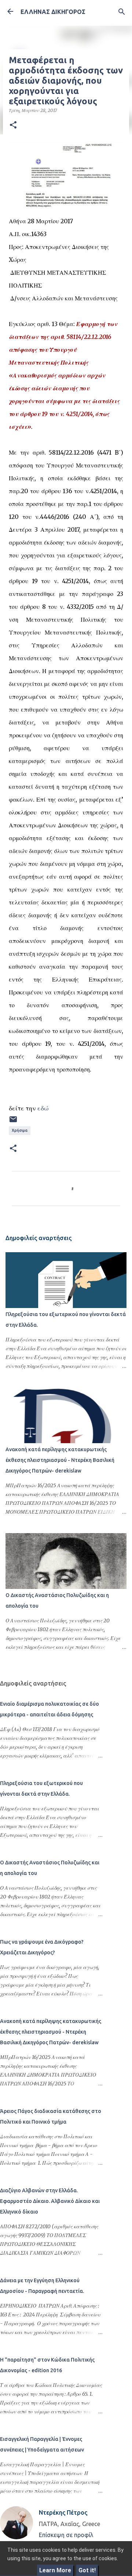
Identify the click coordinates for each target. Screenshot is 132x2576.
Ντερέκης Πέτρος (63, 2512)
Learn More (55, 2570)
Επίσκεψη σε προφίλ (66, 2535)
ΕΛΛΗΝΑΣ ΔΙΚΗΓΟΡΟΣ (53, 12)
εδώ (43, 1108)
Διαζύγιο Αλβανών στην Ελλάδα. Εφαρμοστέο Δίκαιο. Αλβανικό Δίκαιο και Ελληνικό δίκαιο (50, 2201)
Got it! (87, 2570)
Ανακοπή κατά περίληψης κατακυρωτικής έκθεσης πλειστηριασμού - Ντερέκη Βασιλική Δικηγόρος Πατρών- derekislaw (60, 1460)
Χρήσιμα (20, 1130)
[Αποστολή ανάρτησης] (13, 1122)
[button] (13, 125)
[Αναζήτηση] (122, 12)
